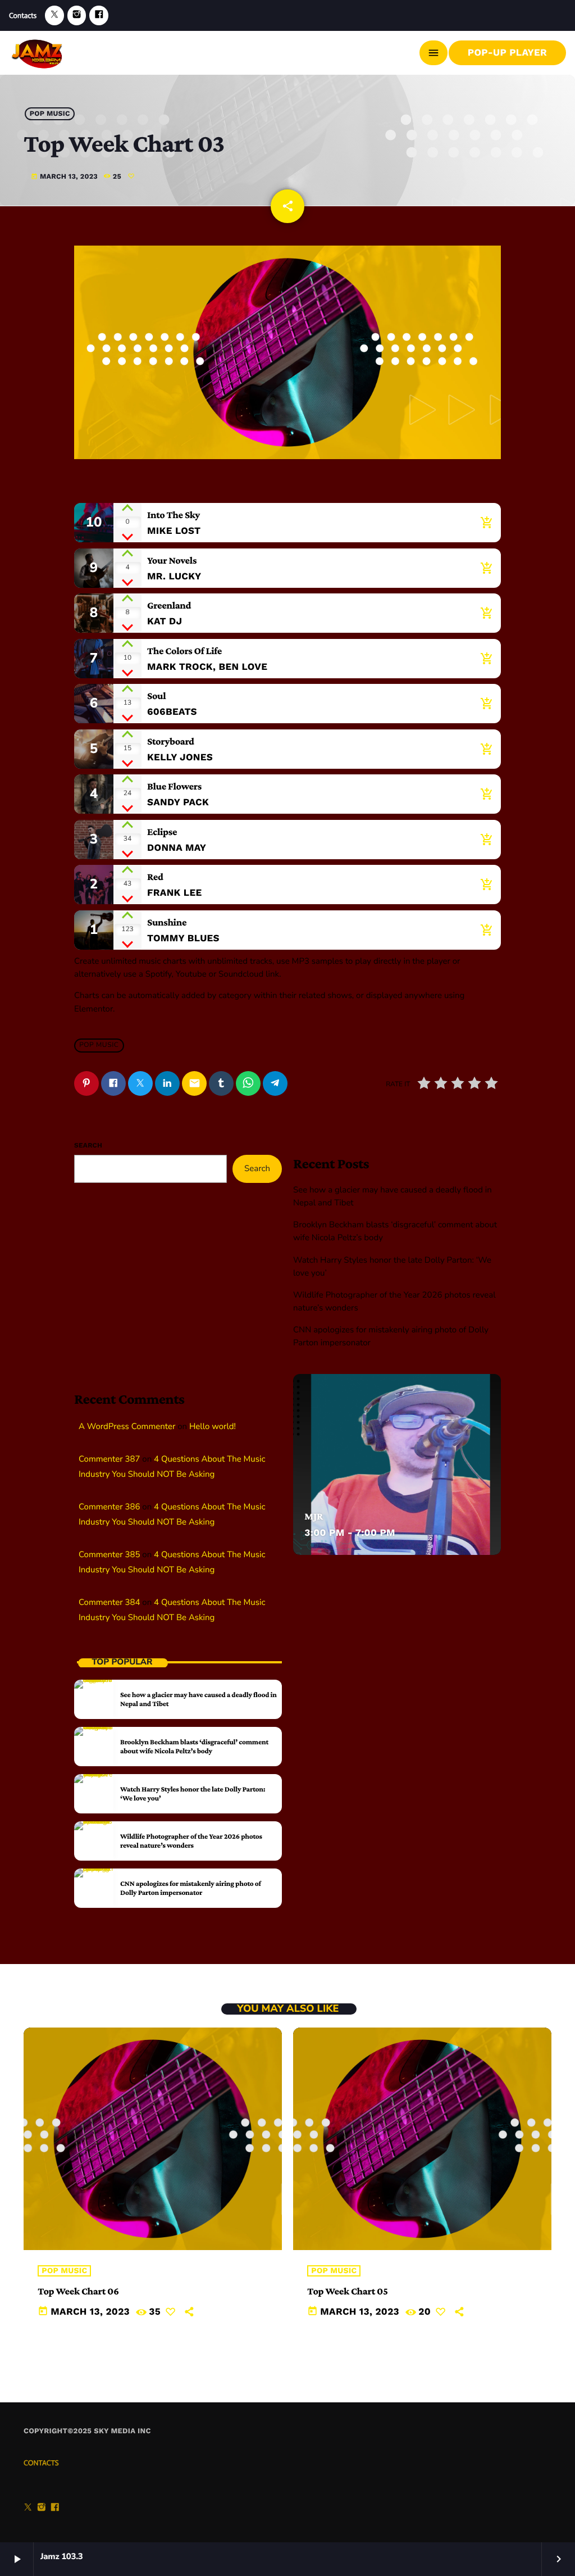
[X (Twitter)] (54, 15)
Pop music (50, 114)
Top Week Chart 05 (347, 2291)
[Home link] (38, 53)
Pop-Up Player (507, 53)
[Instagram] (77, 15)
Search (88, 1145)
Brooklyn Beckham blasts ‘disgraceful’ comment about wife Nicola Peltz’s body (194, 1746)
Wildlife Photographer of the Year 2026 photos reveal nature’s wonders (191, 1841)
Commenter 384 (109, 1603)
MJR (314, 1516)
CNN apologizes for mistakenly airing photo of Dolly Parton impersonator (191, 1888)
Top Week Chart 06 (78, 2291)
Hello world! (213, 1427)
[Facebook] (99, 15)
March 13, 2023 (64, 177)
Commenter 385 (109, 1555)
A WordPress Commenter (127, 1427)
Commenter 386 (109, 1507)
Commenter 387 (109, 1459)
